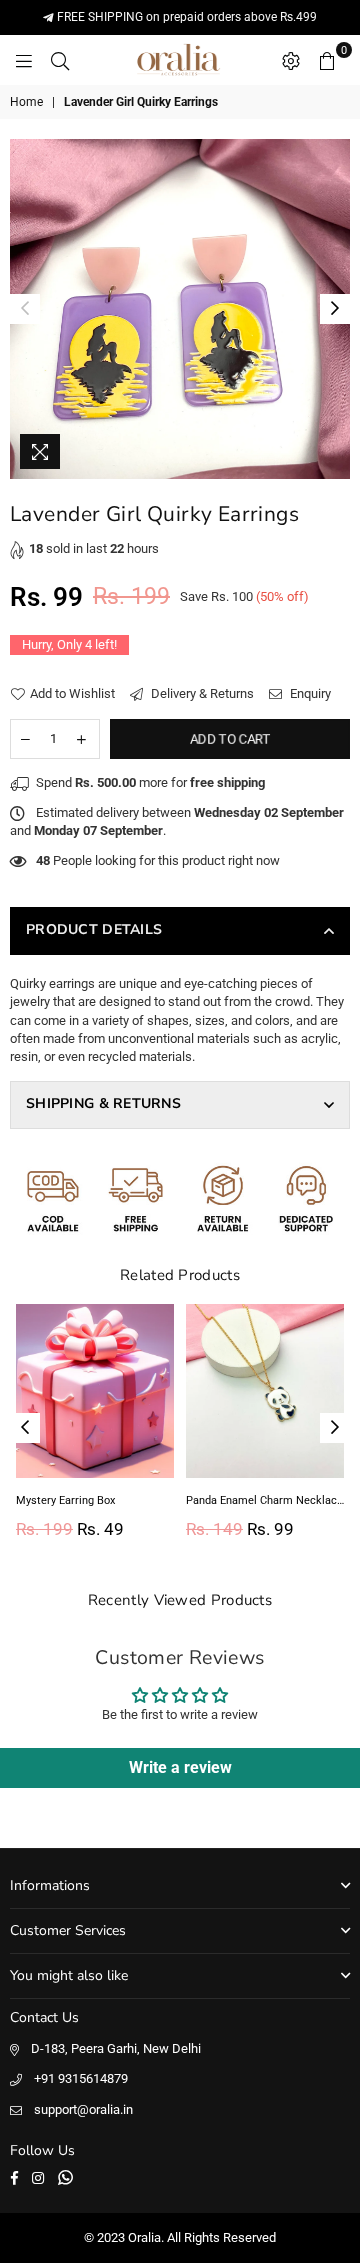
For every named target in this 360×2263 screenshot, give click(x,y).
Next (335, 309)
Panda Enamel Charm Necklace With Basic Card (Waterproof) (265, 1500)
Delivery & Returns (201, 693)
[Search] (60, 60)
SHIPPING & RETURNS (103, 1103)
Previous (25, 309)
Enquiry (309, 693)
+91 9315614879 (81, 2078)
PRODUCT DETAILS (94, 929)
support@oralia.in (83, 2109)
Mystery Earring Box (65, 1500)
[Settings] (291, 60)
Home (26, 102)
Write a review (180, 1767)
